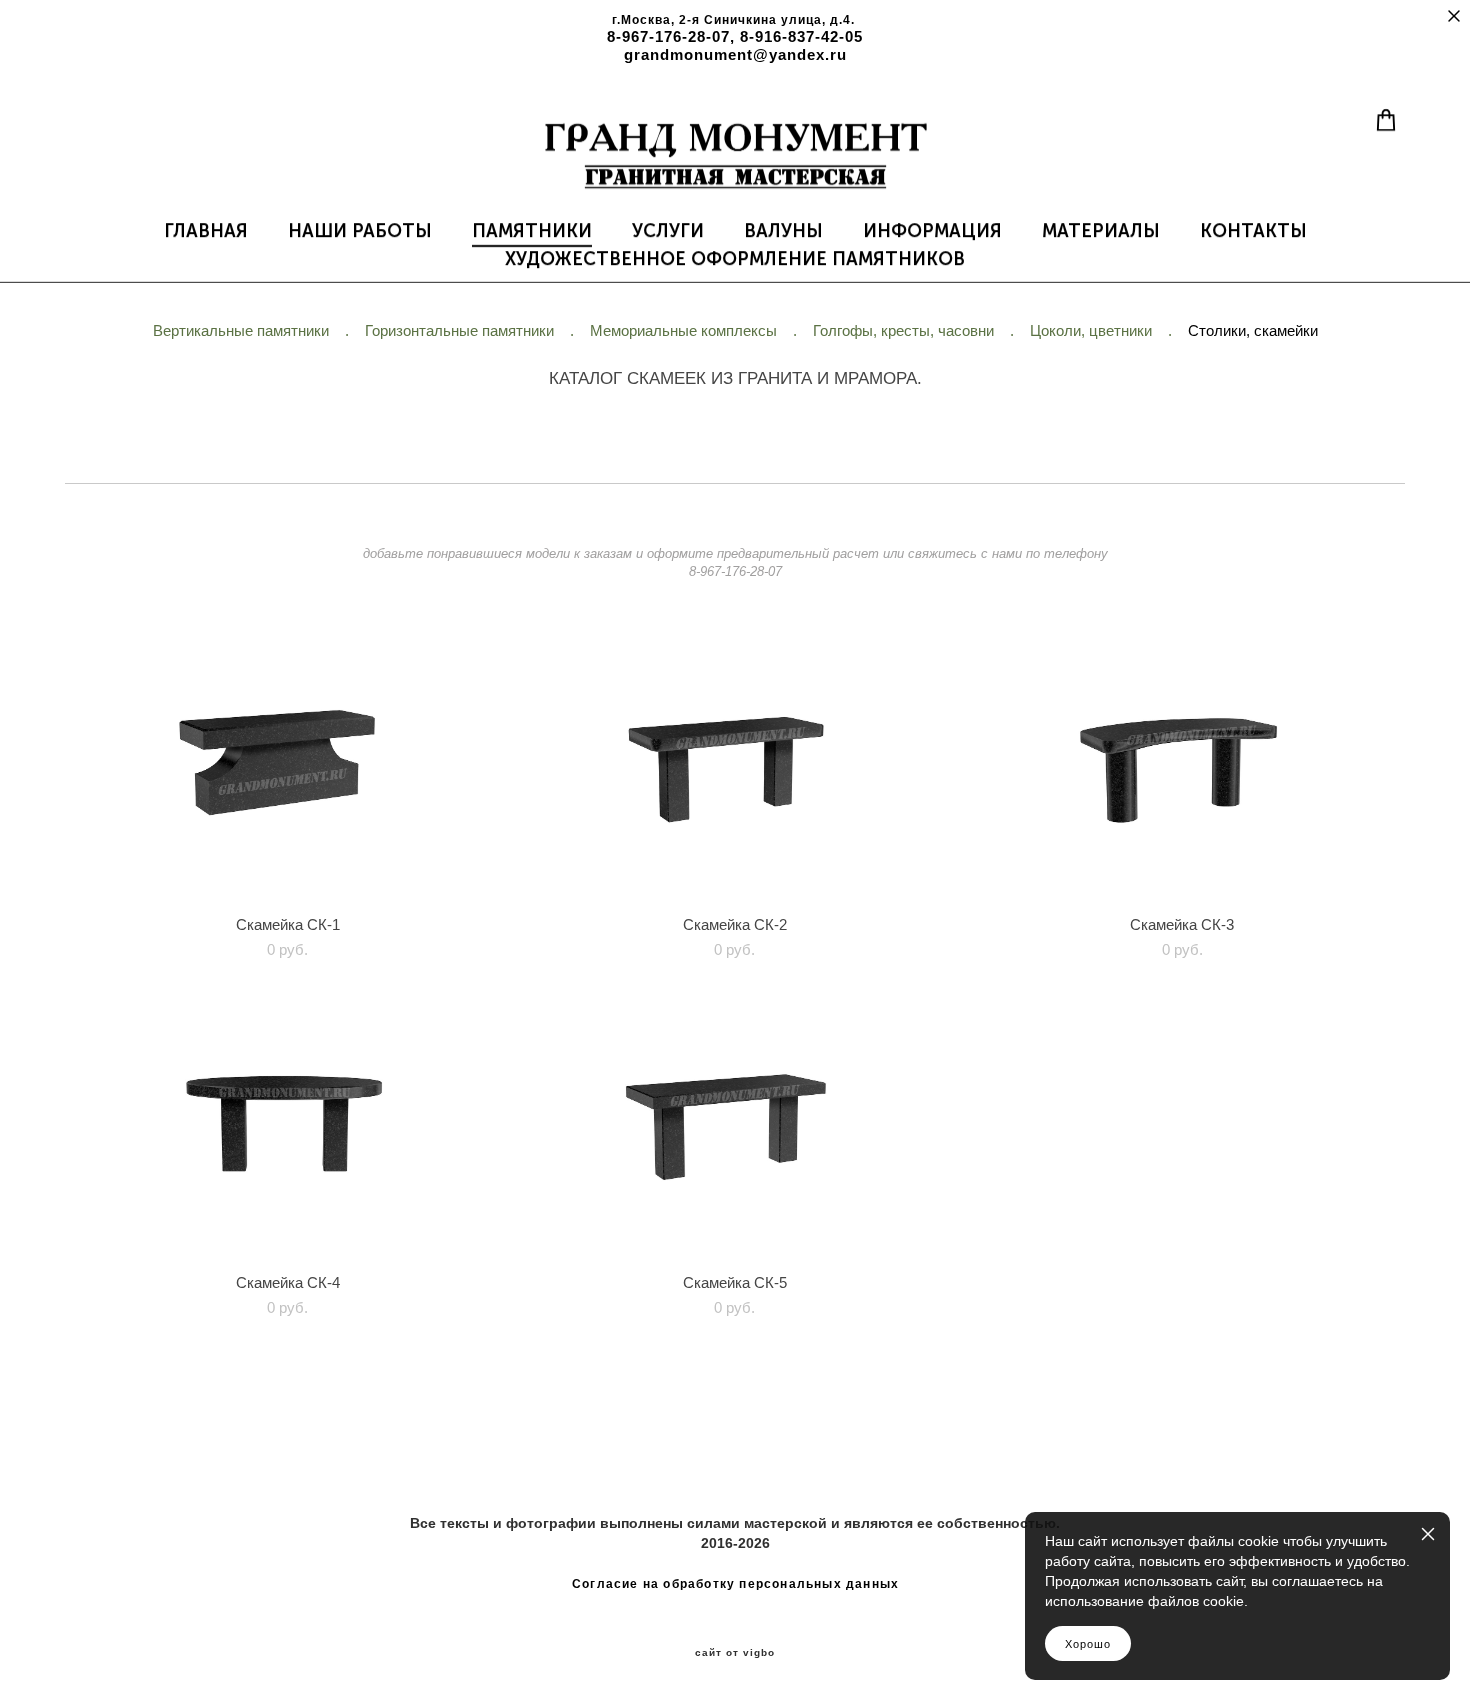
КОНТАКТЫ (1253, 231)
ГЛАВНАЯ (206, 231)
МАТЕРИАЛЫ (1101, 231)
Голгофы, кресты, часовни (903, 330)
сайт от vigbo (735, 1653)
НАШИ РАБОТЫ (360, 231)
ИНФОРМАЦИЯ (932, 231)
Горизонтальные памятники (459, 330)
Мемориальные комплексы (683, 330)
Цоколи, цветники (1091, 330)
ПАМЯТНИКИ (532, 231)
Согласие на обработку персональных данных (735, 1584)
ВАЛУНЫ (783, 231)
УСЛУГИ (668, 231)
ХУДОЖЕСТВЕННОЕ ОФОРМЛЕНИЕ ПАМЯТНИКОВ (735, 259)
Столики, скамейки (1253, 330)
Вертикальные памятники (241, 330)
